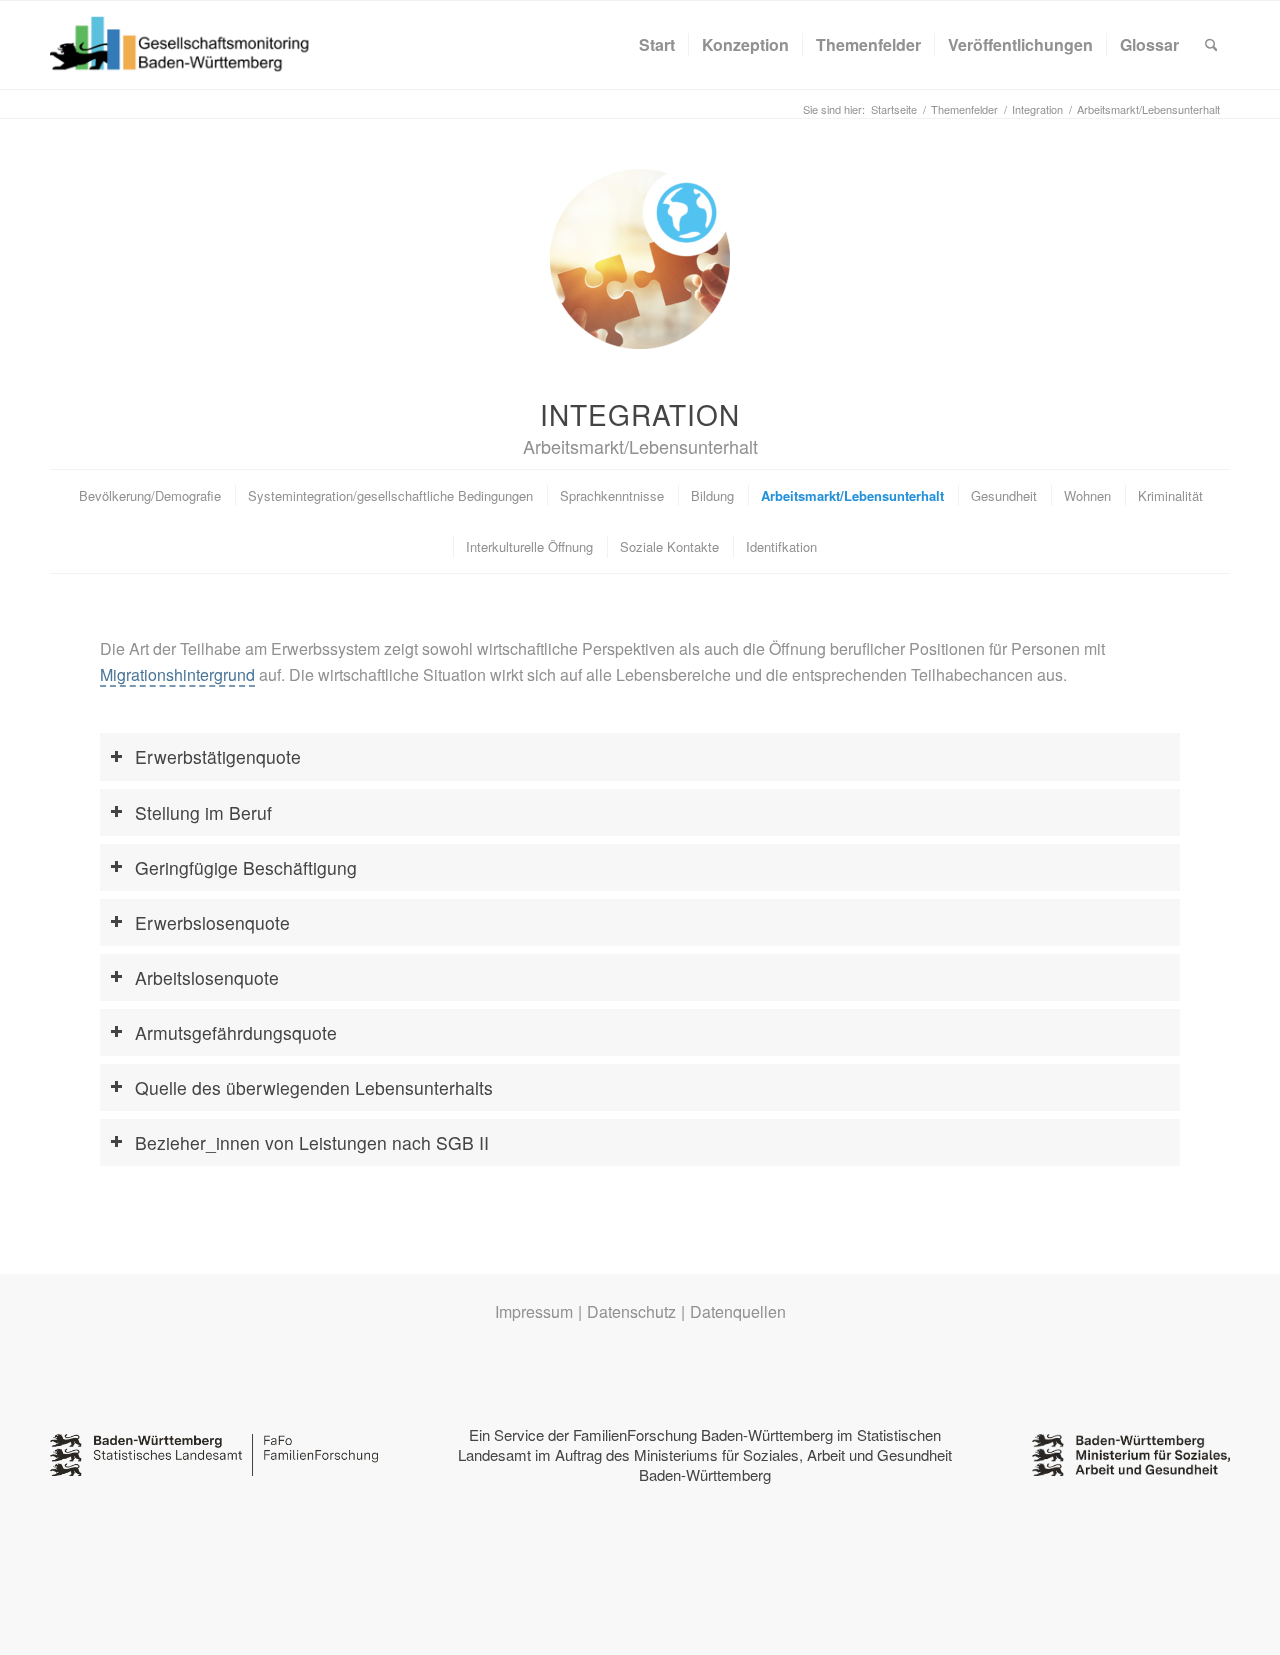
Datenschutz (631, 1311)
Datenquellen (738, 1311)
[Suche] (1211, 45)
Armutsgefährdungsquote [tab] (236, 1032)
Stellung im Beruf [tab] (203, 812)
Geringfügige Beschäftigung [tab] (246, 867)
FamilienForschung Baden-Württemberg (703, 1434)
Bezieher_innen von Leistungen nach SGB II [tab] (312, 1142)
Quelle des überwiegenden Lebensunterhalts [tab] (314, 1087)
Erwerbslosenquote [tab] (212, 922)
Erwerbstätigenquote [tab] (218, 756)
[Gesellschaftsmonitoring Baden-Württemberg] (190, 45)
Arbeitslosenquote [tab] (207, 977)
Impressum (534, 1311)
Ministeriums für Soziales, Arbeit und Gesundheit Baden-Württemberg (793, 1464)
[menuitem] (657, 45)
